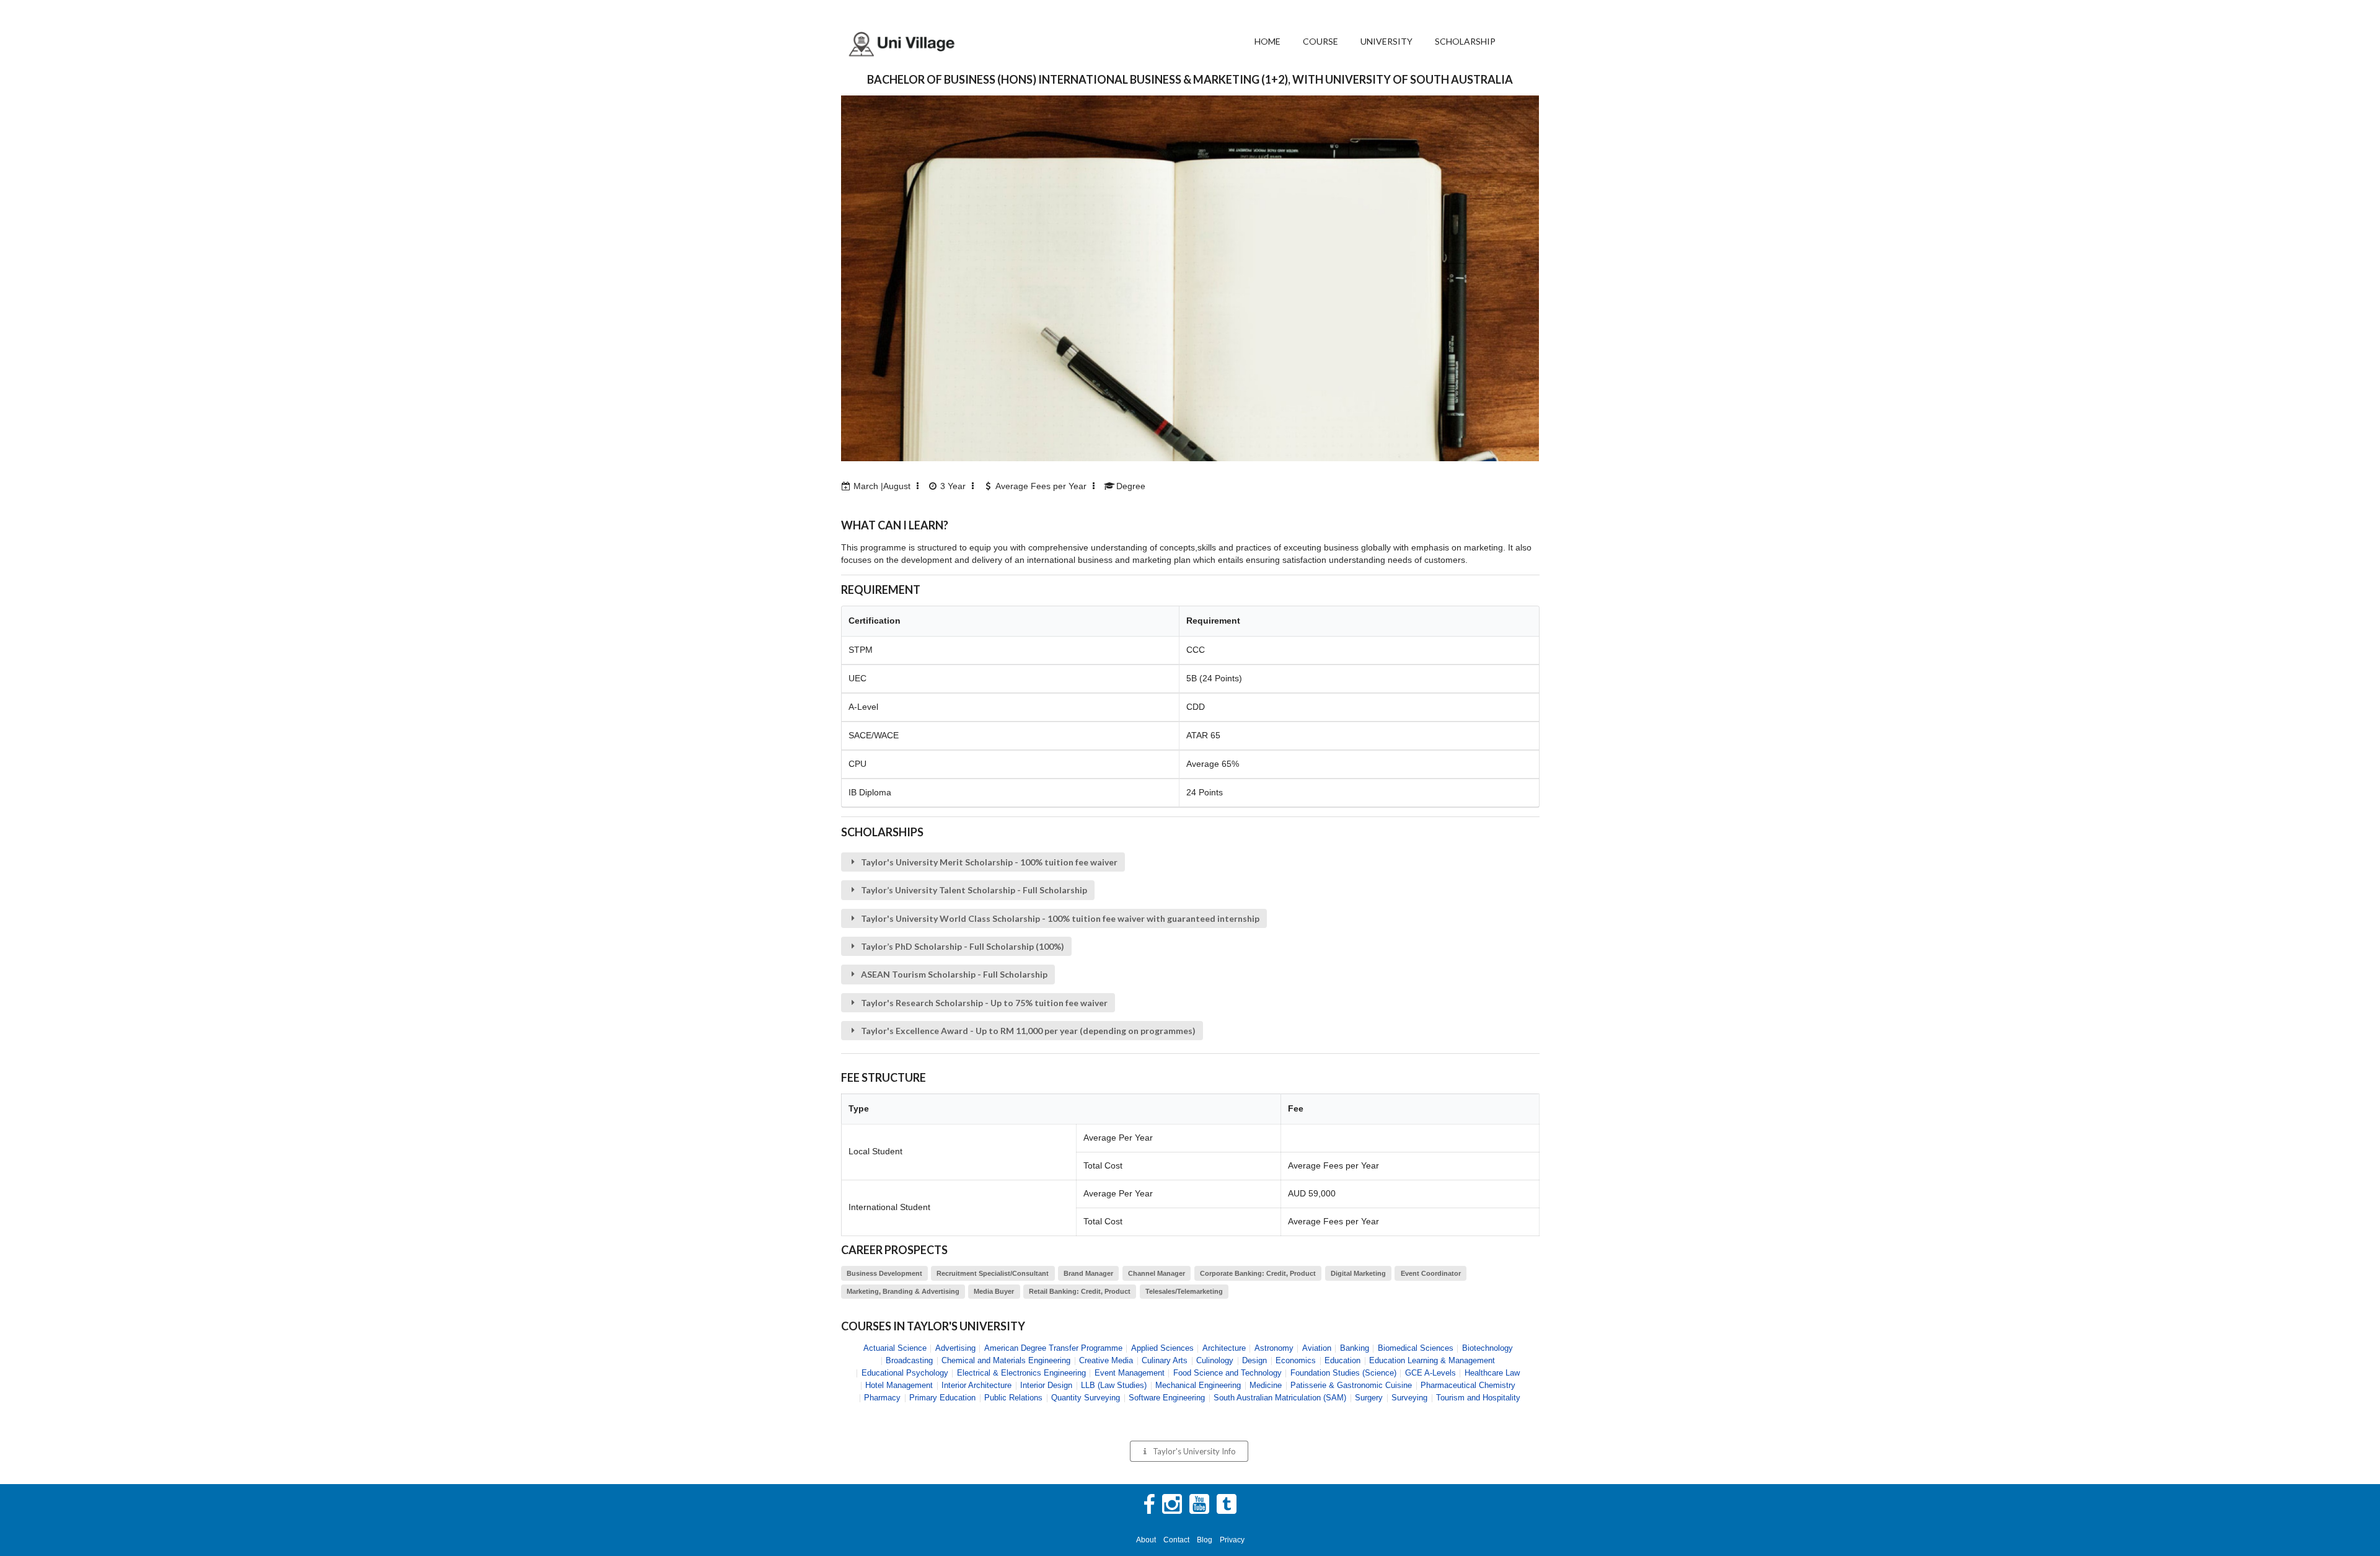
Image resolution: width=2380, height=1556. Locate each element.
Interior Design (1046, 1385)
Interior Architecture (976, 1385)
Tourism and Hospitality (1478, 1398)
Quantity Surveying (1086, 1398)
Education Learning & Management (1432, 1360)
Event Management (1130, 1373)
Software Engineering (1167, 1398)
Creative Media (1106, 1360)
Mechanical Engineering (1198, 1385)
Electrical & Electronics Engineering (1021, 1373)
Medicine (1266, 1385)
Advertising (955, 1348)
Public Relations (1013, 1398)
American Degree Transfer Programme (1053, 1348)
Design (1254, 1360)
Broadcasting (909, 1360)
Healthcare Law (1492, 1373)
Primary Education (942, 1398)
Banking (1355, 1348)
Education (1342, 1360)
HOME (1267, 41)
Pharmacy (882, 1398)
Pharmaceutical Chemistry (1468, 1385)
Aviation (1317, 1348)
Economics (1296, 1360)
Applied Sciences (1162, 1348)
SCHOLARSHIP (1465, 41)
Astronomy (1274, 1348)
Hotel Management (899, 1385)
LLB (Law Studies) (1114, 1385)
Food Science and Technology (1227, 1373)
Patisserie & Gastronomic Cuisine (1351, 1385)
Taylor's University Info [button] (1194, 1451)
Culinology (1215, 1360)
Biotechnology (1487, 1348)
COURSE (1320, 41)
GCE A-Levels (1430, 1373)
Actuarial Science (895, 1348)
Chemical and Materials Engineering (1006, 1360)
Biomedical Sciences (1416, 1348)
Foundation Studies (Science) (1343, 1373)
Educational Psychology (905, 1373)
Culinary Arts (1165, 1360)
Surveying (1409, 1398)
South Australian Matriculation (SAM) (1280, 1398)
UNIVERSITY (1386, 41)
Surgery (1369, 1398)
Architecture (1224, 1348)
